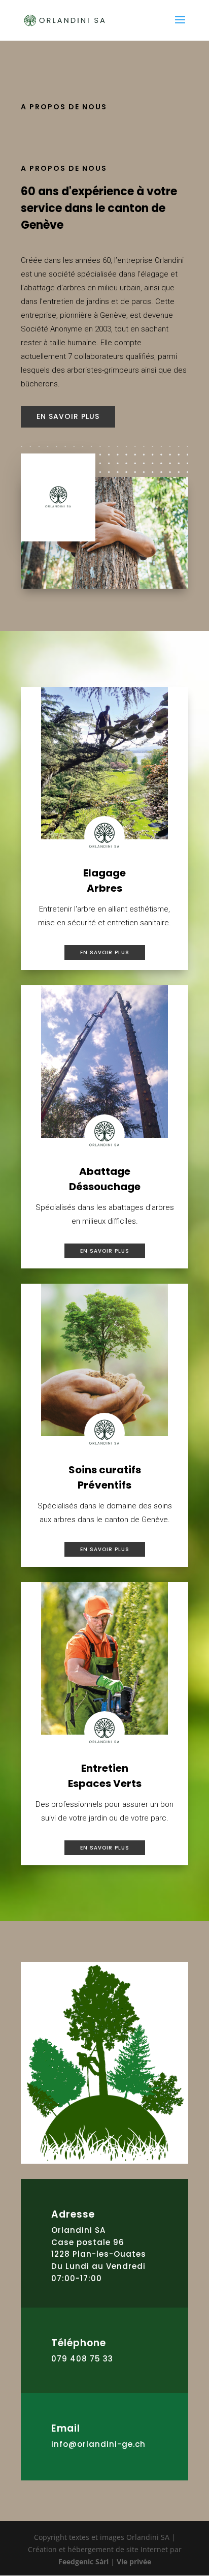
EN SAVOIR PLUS (68, 416)
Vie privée (134, 2562)
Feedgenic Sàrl (83, 2562)
